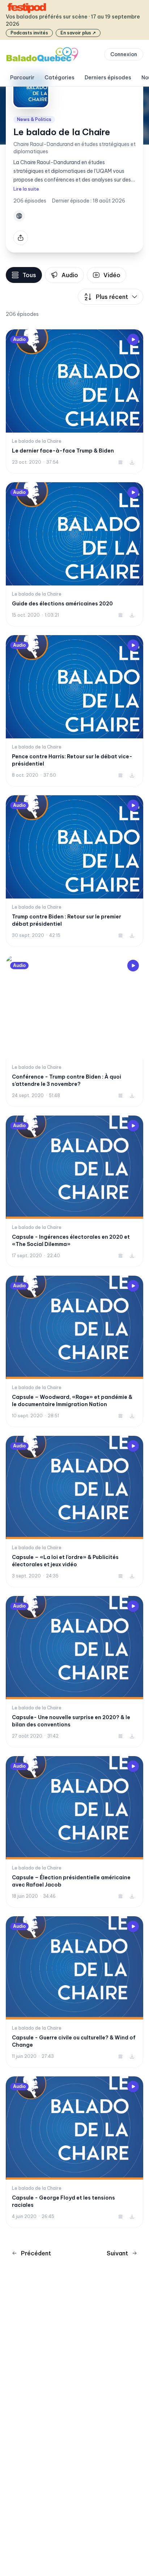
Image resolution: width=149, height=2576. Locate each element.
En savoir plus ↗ (78, 33)
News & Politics (34, 119)
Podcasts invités (29, 33)
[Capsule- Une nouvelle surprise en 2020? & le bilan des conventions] (74, 1672)
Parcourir (22, 78)
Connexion (124, 54)
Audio (70, 275)
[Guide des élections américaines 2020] (74, 554)
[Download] (132, 462)
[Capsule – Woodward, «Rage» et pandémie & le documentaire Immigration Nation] (74, 1351)
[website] (19, 216)
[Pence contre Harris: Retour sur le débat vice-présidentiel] (74, 711)
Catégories (59, 78)
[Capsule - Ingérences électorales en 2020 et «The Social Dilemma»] (74, 1191)
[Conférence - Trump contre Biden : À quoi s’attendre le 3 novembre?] (74, 1031)
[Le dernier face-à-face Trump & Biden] (74, 401)
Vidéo (112, 275)
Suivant (117, 2253)
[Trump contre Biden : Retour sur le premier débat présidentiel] (74, 871)
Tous (29, 275)
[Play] (133, 339)
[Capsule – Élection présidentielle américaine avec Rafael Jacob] (74, 1832)
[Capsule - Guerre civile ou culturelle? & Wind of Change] (74, 1992)
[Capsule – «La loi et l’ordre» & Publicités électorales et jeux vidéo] (74, 1512)
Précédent (36, 2253)
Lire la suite (26, 189)
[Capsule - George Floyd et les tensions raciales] (74, 2152)
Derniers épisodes (108, 78)
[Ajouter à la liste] (120, 462)
